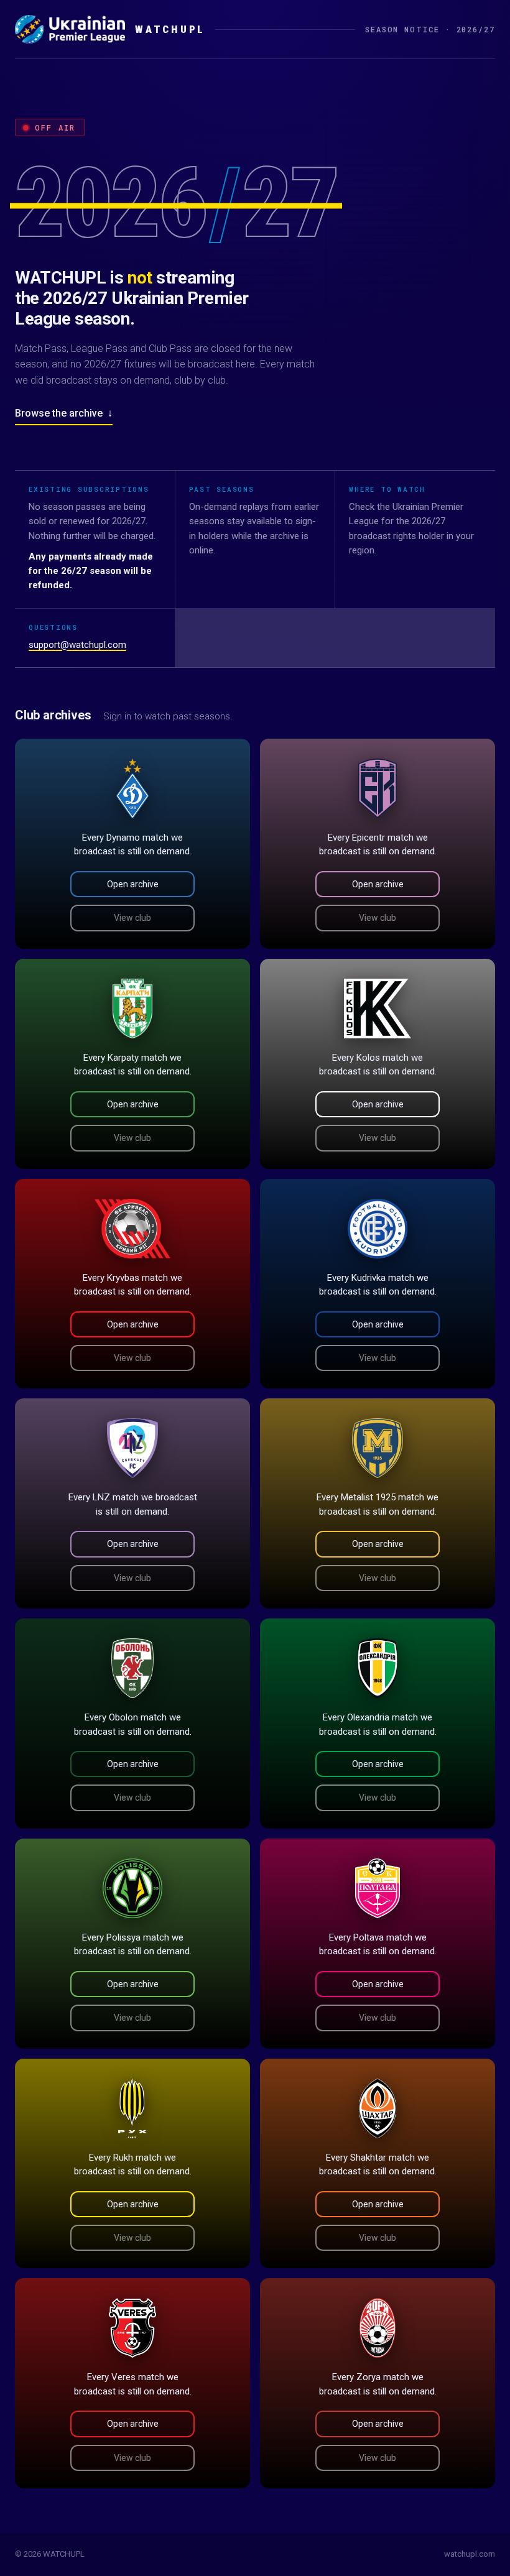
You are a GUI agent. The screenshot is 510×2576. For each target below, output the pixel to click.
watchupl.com (470, 2554)
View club (132, 918)
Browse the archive (64, 413)
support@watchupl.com (77, 645)
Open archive (133, 884)
